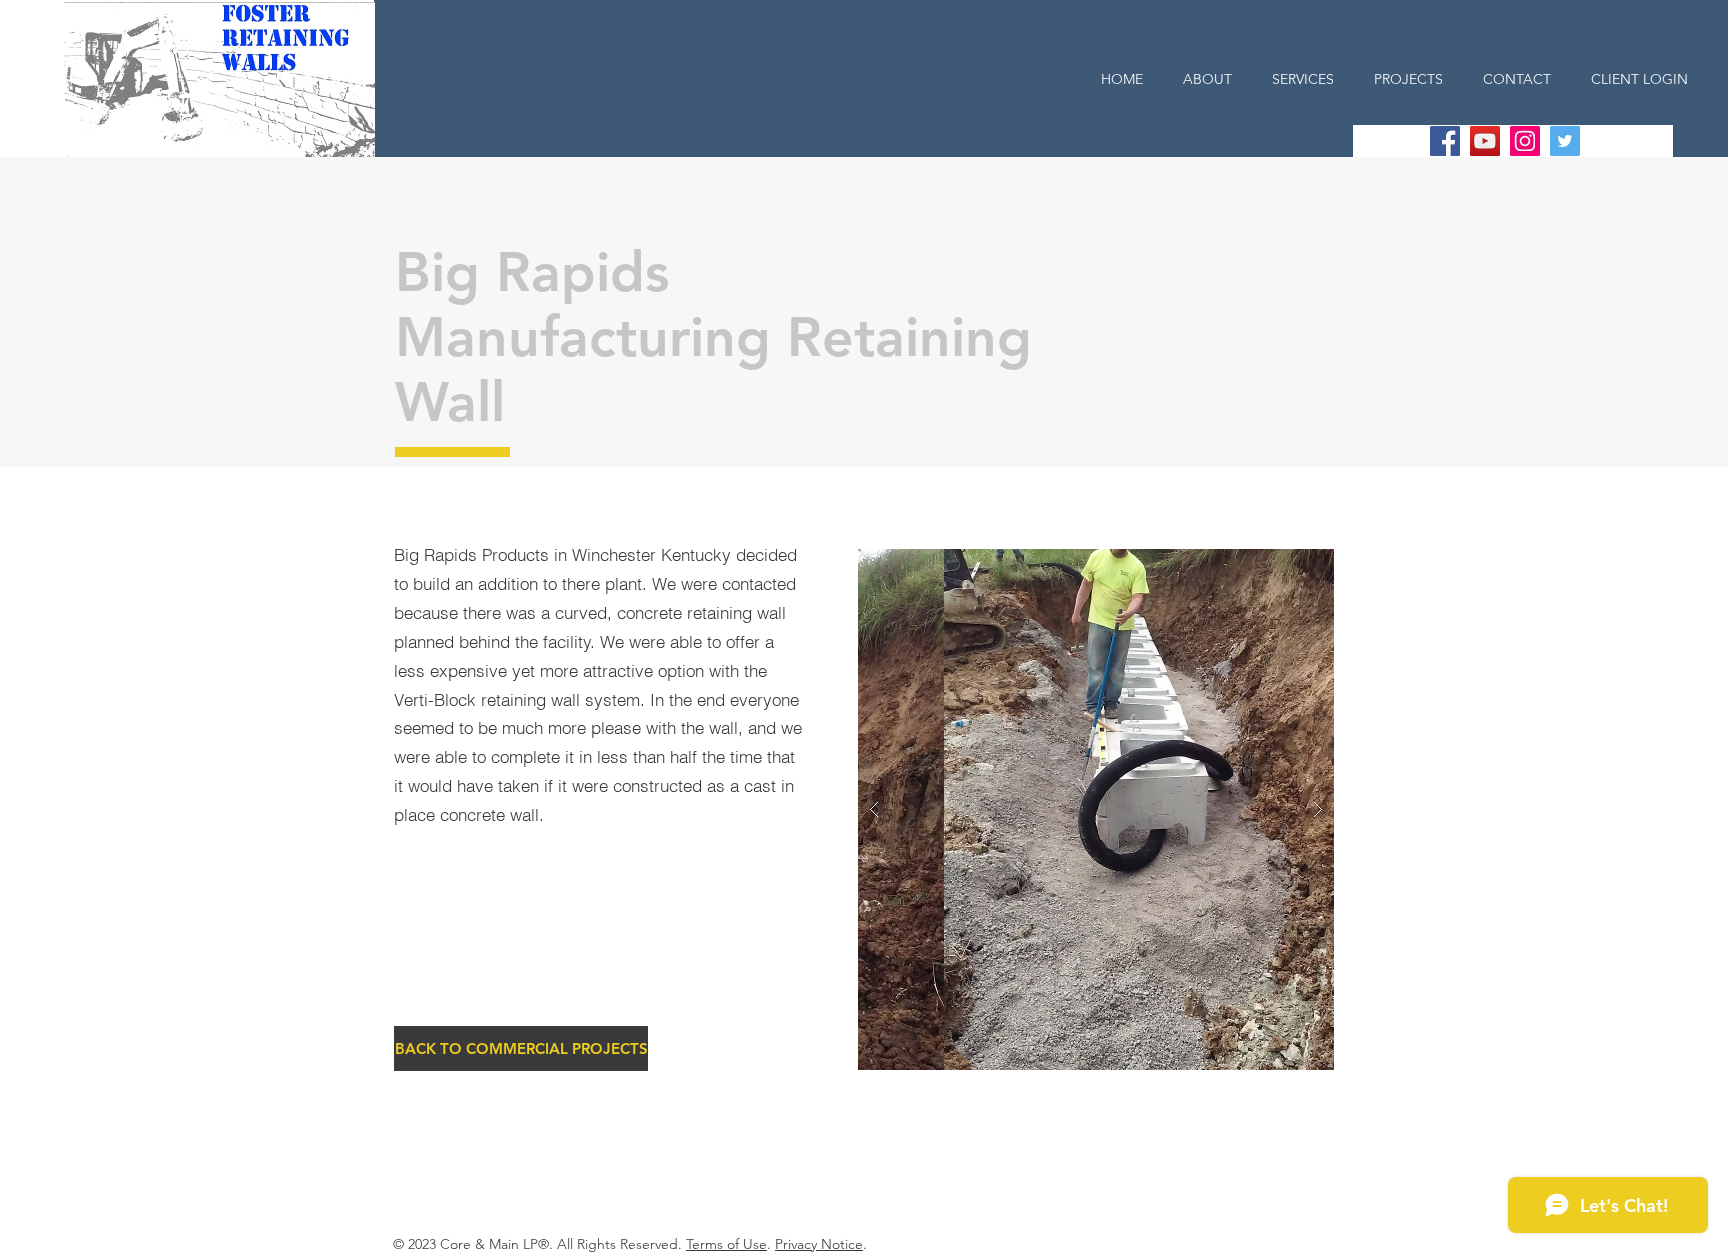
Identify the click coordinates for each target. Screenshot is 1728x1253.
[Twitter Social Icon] (1565, 141)
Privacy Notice (819, 1244)
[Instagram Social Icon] (1525, 141)
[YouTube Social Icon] (1485, 141)
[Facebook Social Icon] (1445, 141)
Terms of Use (726, 1244)
